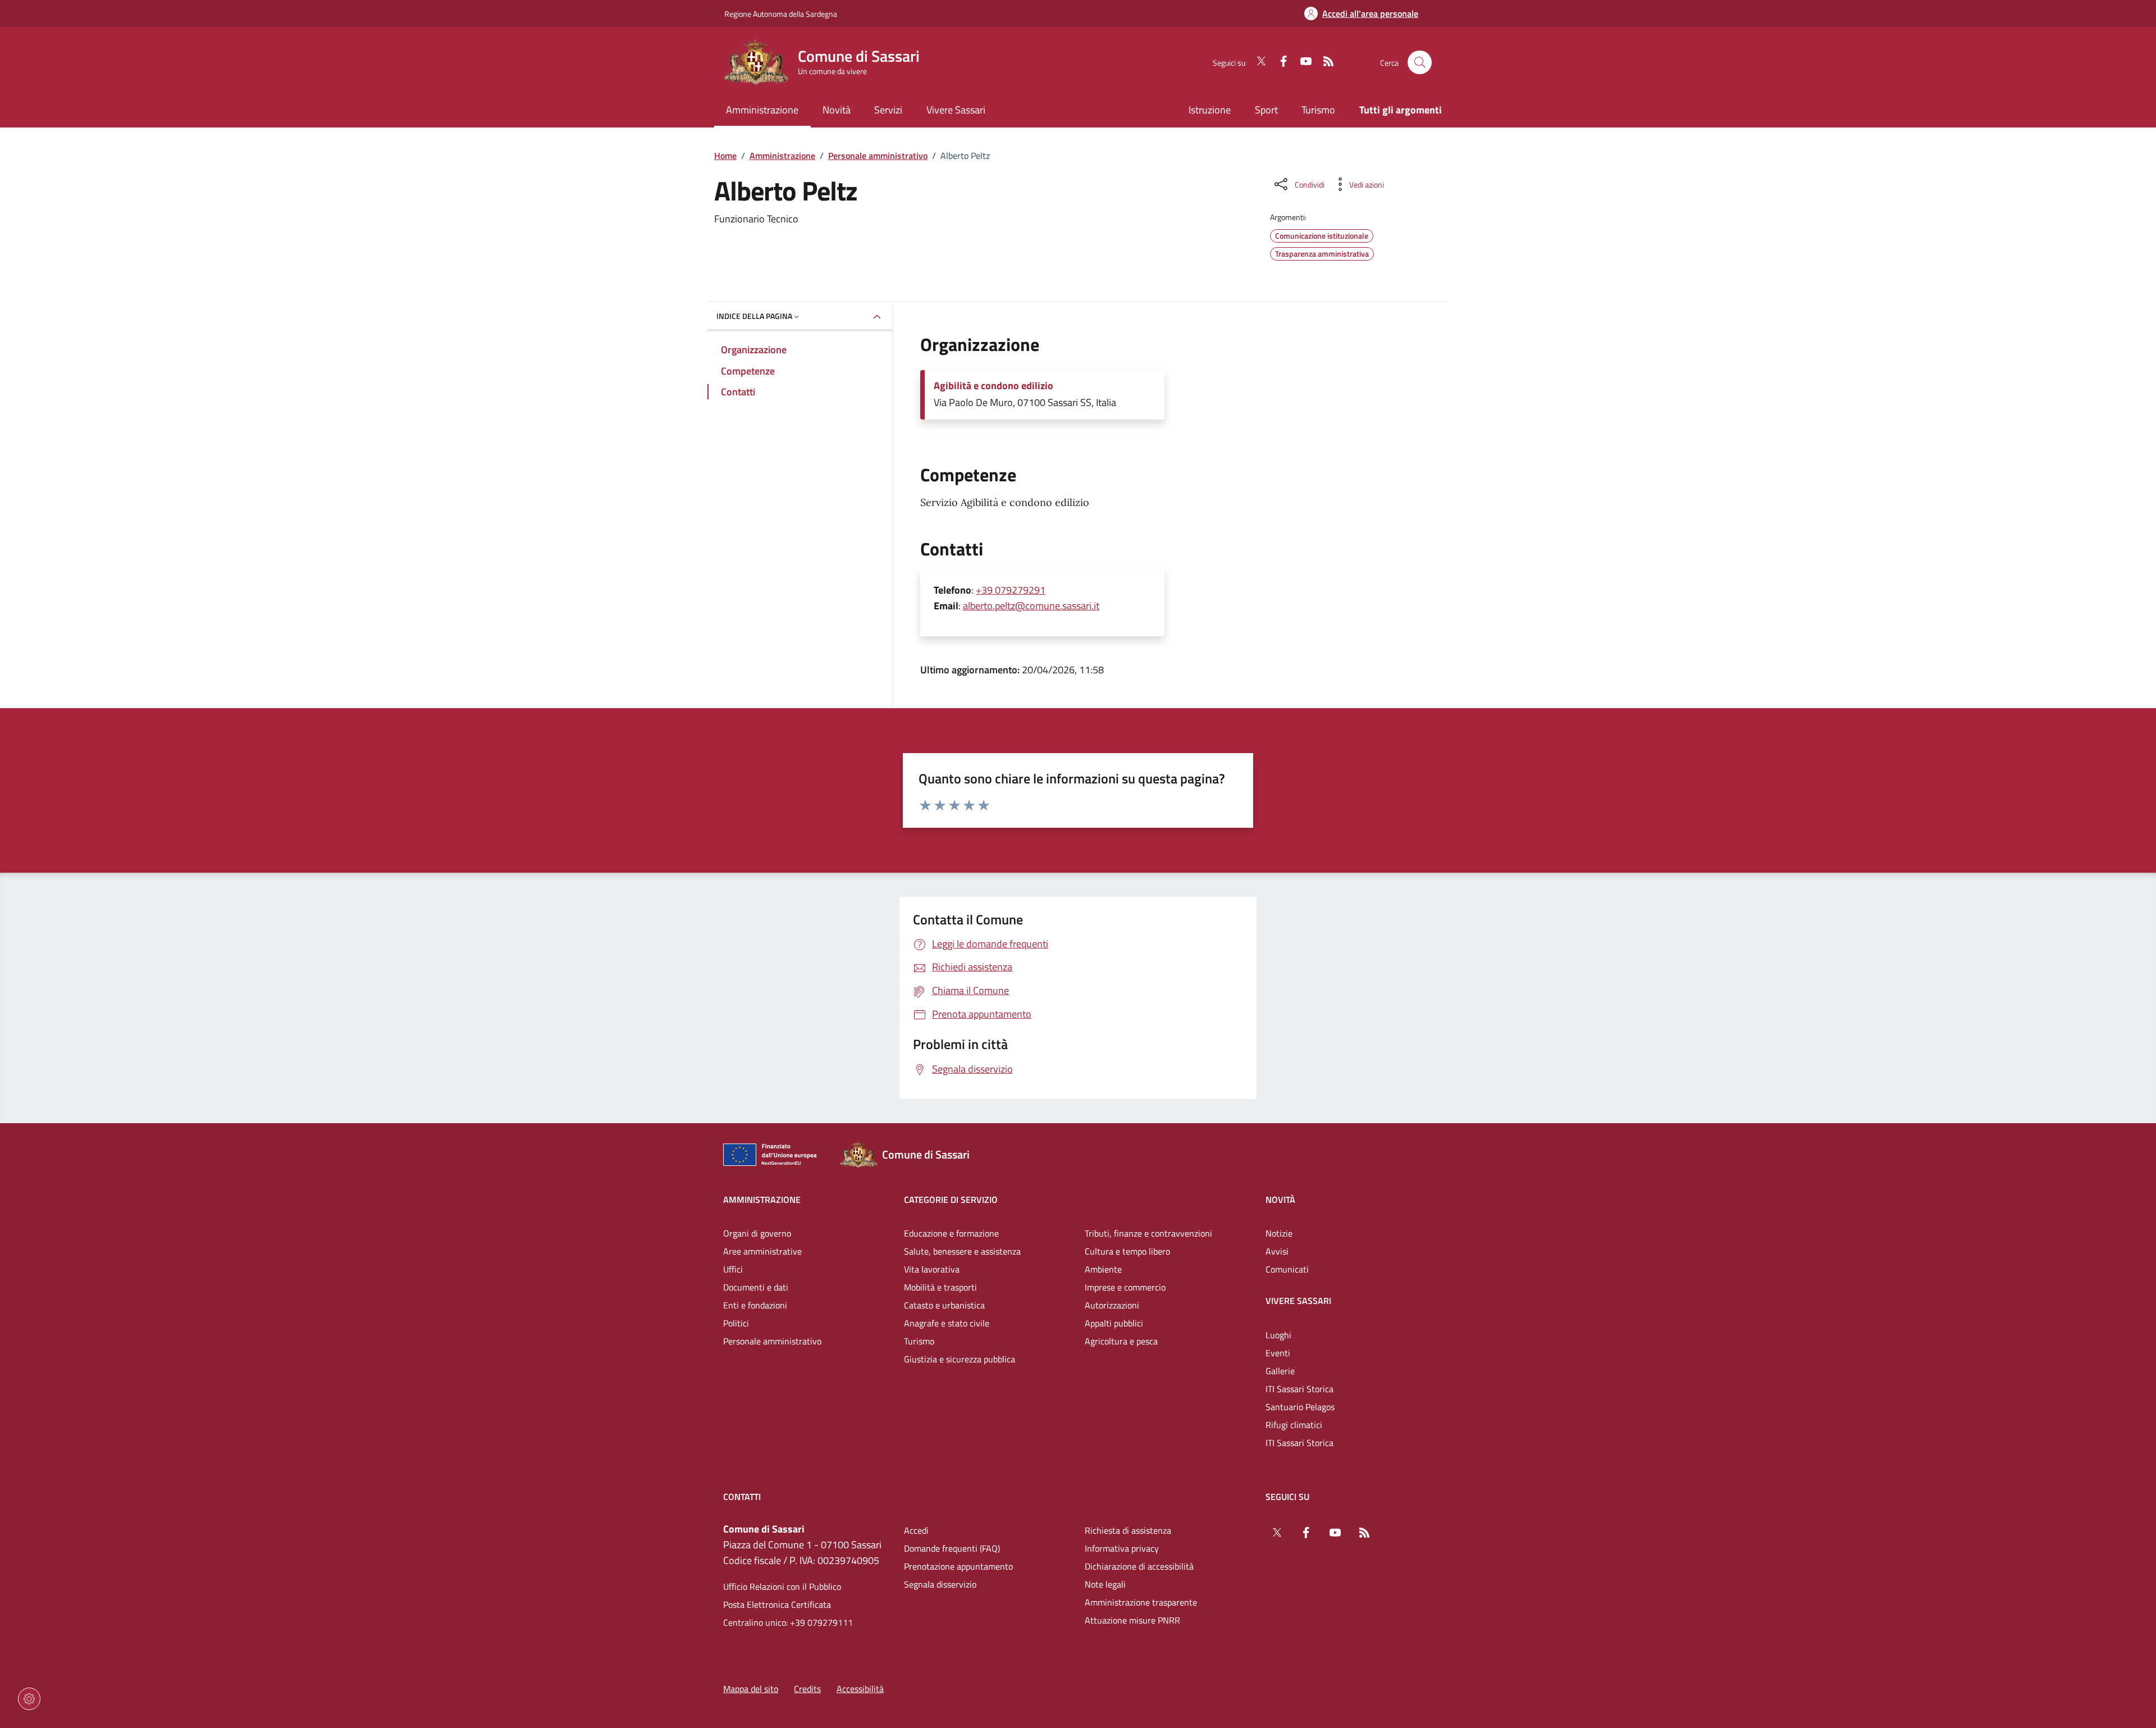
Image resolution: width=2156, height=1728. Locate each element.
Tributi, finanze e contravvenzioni (1148, 1233)
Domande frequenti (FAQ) (952, 1548)
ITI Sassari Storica (1299, 1389)
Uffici (733, 1269)
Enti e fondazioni (755, 1305)
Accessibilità (860, 1689)
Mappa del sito (751, 1689)
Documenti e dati (756, 1287)
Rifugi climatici (1294, 1425)
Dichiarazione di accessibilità (1139, 1566)
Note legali (1105, 1584)
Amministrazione (782, 156)
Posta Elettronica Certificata (777, 1604)
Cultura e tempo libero (1127, 1251)
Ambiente (1103, 1269)
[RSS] (1324, 62)
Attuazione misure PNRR (1132, 1620)
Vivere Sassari (1298, 1301)
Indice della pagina (754, 316)
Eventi (1278, 1353)
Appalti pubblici (1114, 1323)
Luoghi (1278, 1335)
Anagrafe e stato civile (947, 1323)
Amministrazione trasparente (1141, 1602)
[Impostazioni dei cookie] (29, 1699)
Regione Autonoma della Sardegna (781, 14)
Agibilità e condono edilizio (994, 386)
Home (725, 156)
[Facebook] (1279, 62)
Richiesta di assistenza (1128, 1530)
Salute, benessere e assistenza (962, 1251)
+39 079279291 (1011, 590)
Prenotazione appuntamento (958, 1566)
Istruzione (1210, 110)
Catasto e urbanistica (944, 1305)
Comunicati (1287, 1269)
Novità (1280, 1200)
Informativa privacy (1122, 1548)
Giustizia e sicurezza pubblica (960, 1359)
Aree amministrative (762, 1251)
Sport (1266, 110)
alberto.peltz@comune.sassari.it (1031, 606)
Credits (807, 1689)
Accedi (916, 1530)
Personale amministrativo (878, 156)
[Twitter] (1257, 62)
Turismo (1318, 110)
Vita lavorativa (932, 1269)
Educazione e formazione (951, 1233)
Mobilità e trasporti (940, 1287)
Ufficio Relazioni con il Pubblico (782, 1586)
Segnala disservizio (940, 1584)
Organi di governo (757, 1233)
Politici (736, 1323)
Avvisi (1277, 1251)
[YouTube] (1301, 62)
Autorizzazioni (1112, 1305)
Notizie (1279, 1233)
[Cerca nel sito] (1420, 63)
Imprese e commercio (1125, 1287)
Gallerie (1280, 1371)
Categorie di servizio (951, 1200)
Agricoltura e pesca (1121, 1341)
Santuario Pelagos (1300, 1407)
